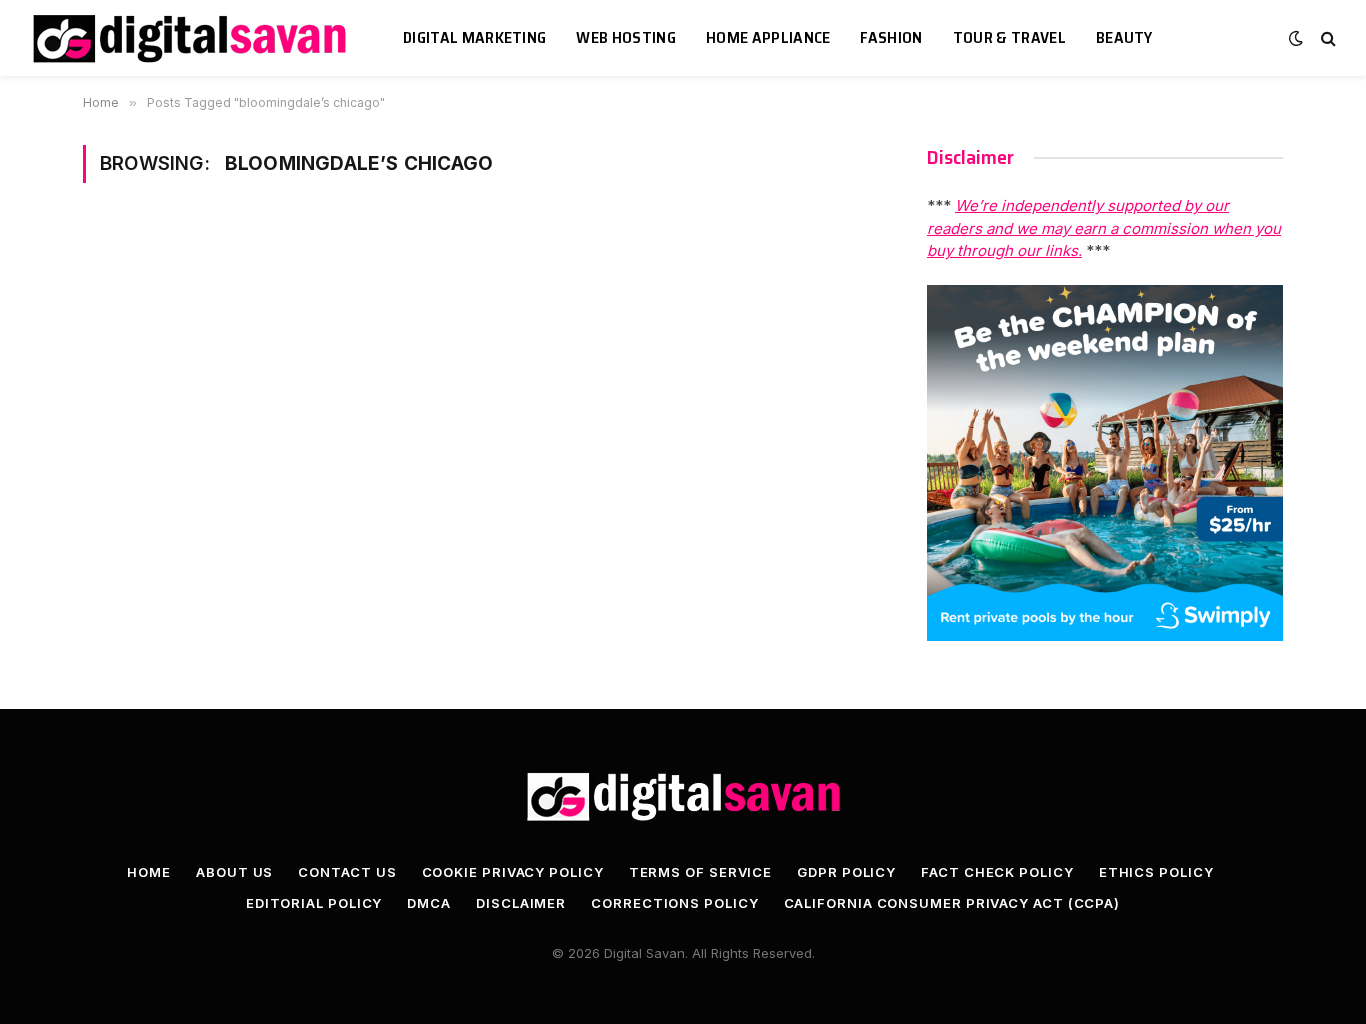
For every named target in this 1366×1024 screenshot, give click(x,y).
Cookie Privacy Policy (513, 872)
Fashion (891, 37)
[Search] (1326, 38)
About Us (234, 872)
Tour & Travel (1009, 37)
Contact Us (347, 872)
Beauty (1124, 37)
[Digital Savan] (191, 38)
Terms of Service (701, 872)
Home (149, 872)
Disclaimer (521, 903)
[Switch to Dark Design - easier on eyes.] (1296, 38)
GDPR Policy (846, 872)
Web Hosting (626, 37)
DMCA (429, 903)
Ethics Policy (1156, 872)
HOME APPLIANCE (768, 37)
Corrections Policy (674, 903)
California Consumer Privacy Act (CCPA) (952, 903)
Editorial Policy (314, 903)
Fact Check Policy (997, 872)
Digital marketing (474, 37)
